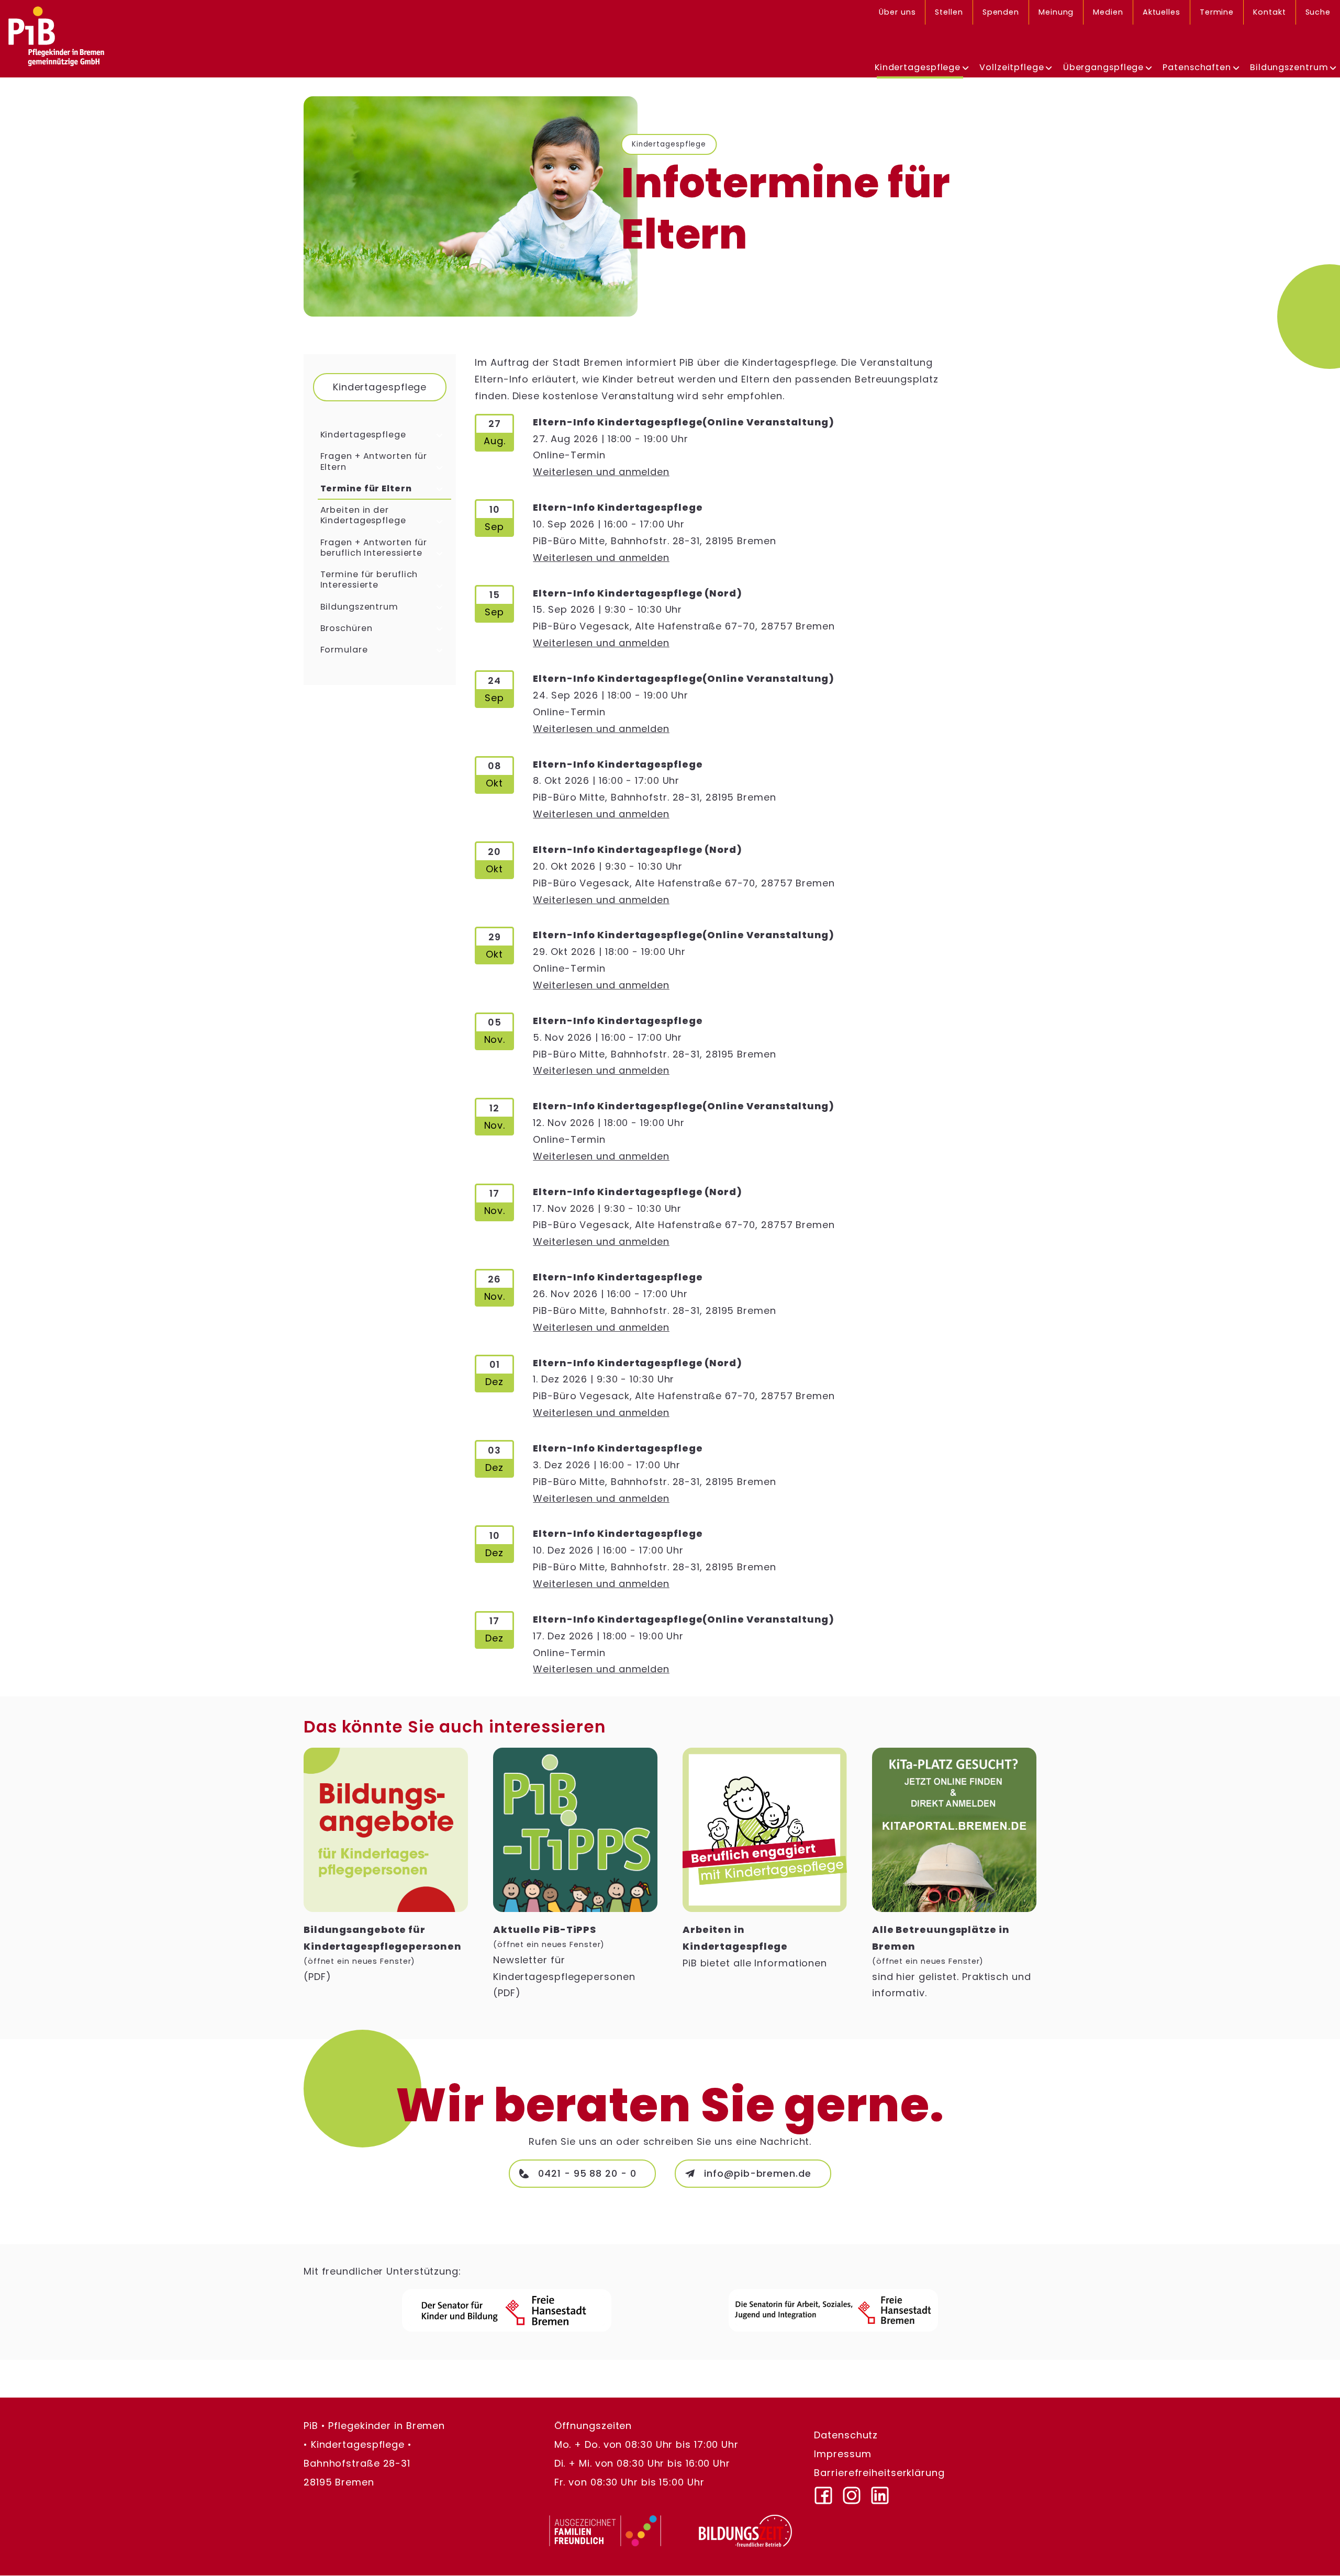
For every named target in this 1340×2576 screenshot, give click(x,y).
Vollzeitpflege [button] (1012, 67)
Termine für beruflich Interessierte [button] (369, 580)
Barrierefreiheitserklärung (879, 2473)
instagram (856, 2492)
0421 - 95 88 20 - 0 (587, 2173)
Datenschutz (846, 2436)
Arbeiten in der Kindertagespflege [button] (363, 516)
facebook (828, 2492)
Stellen (949, 12)
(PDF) (383, 1953)
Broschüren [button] (347, 629)
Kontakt (1269, 12)
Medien (1108, 12)
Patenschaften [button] (1197, 67)
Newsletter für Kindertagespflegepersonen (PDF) (564, 1961)
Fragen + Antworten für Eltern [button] (374, 462)
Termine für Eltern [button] (366, 489)
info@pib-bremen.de (757, 2173)
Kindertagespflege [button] (918, 67)
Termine (1217, 12)
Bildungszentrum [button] (360, 607)
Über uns (897, 12)
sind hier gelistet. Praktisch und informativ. (952, 1961)
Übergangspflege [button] (1104, 67)
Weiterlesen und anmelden (601, 472)
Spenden (1001, 12)
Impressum (842, 2454)
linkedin (885, 2492)
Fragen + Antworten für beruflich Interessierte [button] (374, 548)
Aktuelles (1162, 12)
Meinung (1056, 12)
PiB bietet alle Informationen (755, 1946)
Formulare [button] (344, 650)
